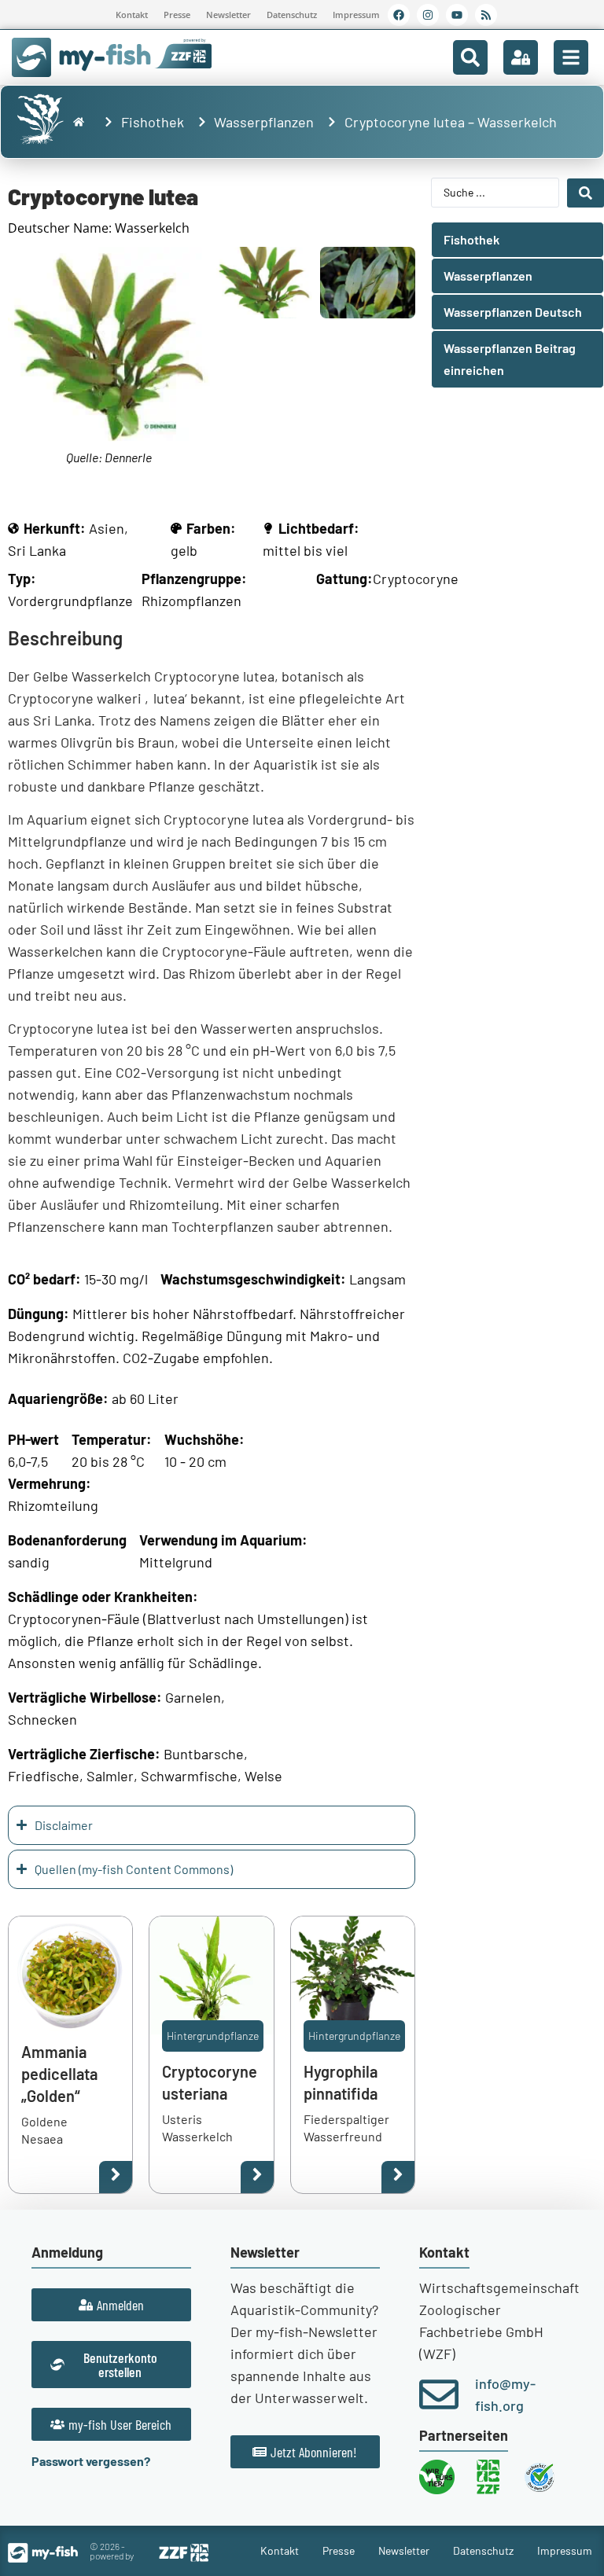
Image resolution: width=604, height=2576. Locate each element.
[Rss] (486, 15)
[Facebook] (399, 15)
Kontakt (132, 15)
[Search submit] (586, 193)
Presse (177, 15)
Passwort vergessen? (91, 2461)
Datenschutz (292, 15)
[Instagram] (428, 15)
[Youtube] (457, 15)
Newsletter (228, 15)
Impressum (356, 15)
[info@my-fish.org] (439, 2394)
